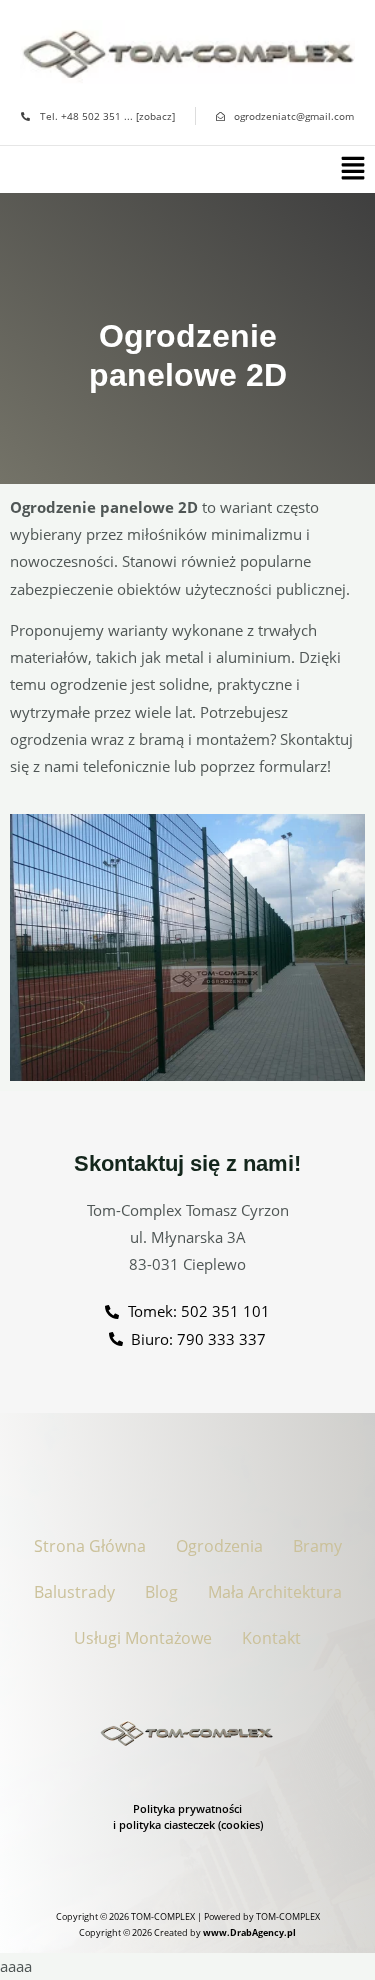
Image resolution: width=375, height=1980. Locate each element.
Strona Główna (90, 1546)
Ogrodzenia (219, 1546)
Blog (161, 1592)
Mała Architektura (275, 1592)
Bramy (317, 1546)
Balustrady (74, 1592)
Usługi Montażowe (143, 1638)
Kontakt (271, 1638)
